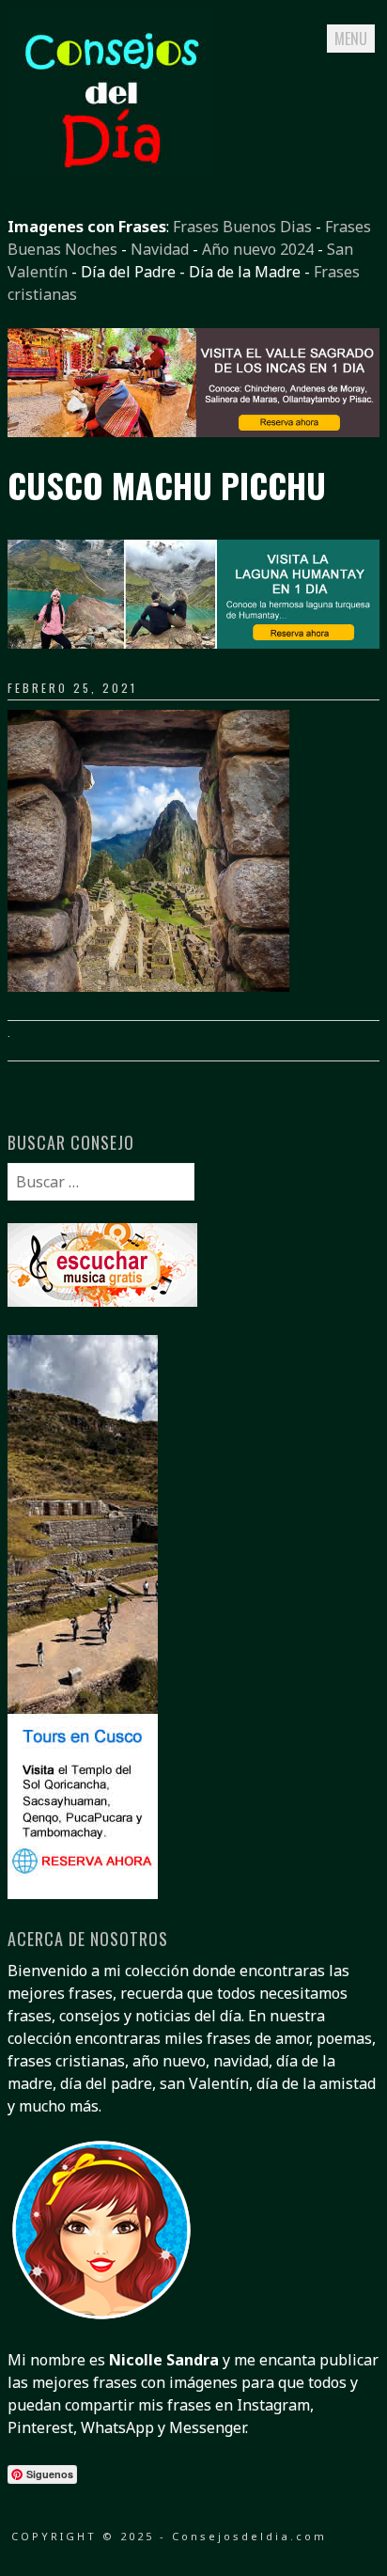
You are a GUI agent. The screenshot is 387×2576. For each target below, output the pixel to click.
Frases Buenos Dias (242, 227)
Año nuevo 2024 (258, 249)
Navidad (160, 249)
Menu (351, 39)
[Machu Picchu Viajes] (193, 432)
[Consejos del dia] (111, 170)
